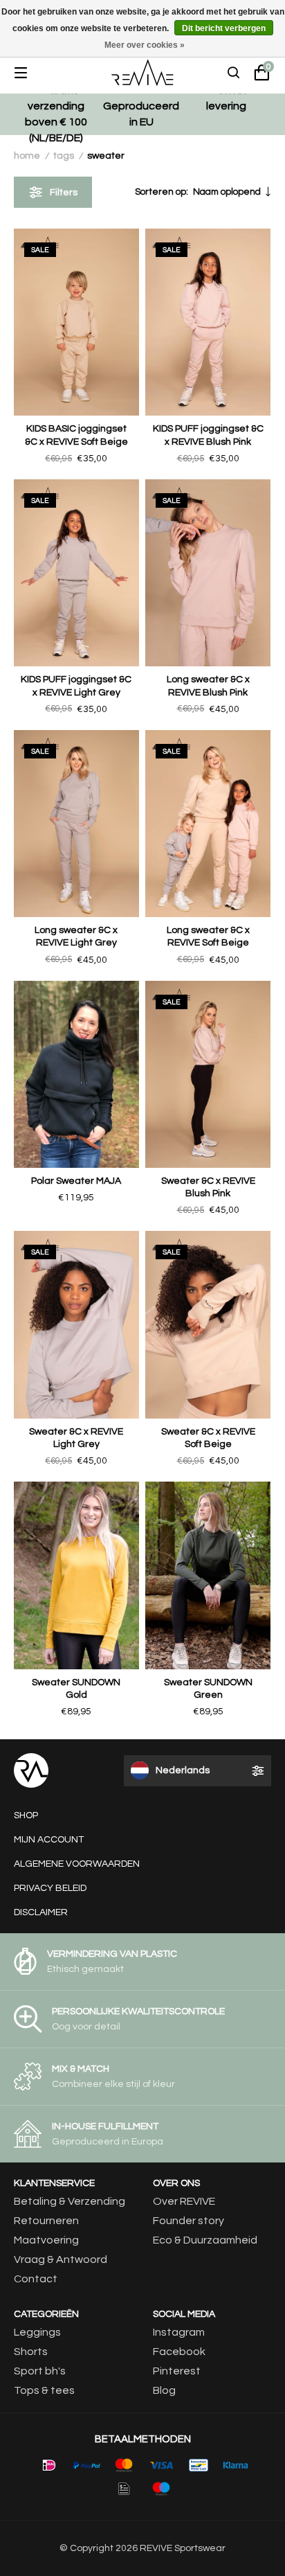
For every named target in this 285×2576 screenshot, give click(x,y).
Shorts (31, 2352)
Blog (164, 2390)
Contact (36, 2279)
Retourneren (46, 2221)
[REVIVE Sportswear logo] (142, 73)
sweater (106, 156)
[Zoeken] (234, 73)
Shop (26, 1815)
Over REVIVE (184, 2201)
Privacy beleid (50, 1888)
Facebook (179, 2352)
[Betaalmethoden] (49, 2465)
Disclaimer (41, 1912)
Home (27, 156)
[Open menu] (31, 73)
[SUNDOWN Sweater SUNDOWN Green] (208, 1575)
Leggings (37, 2332)
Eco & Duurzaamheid (205, 2240)
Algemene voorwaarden (77, 1864)
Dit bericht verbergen (224, 28)
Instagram (179, 2332)
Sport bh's (40, 2371)
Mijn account (49, 1840)
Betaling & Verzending (70, 2201)
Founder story (189, 2221)
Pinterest (177, 2371)
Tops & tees (44, 2390)
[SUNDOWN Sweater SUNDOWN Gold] (76, 1575)
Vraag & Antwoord (61, 2259)
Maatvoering (46, 2240)
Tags (64, 156)
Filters (64, 193)
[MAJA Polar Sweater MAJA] (76, 1074)
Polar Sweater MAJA (76, 1181)
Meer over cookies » (145, 45)
